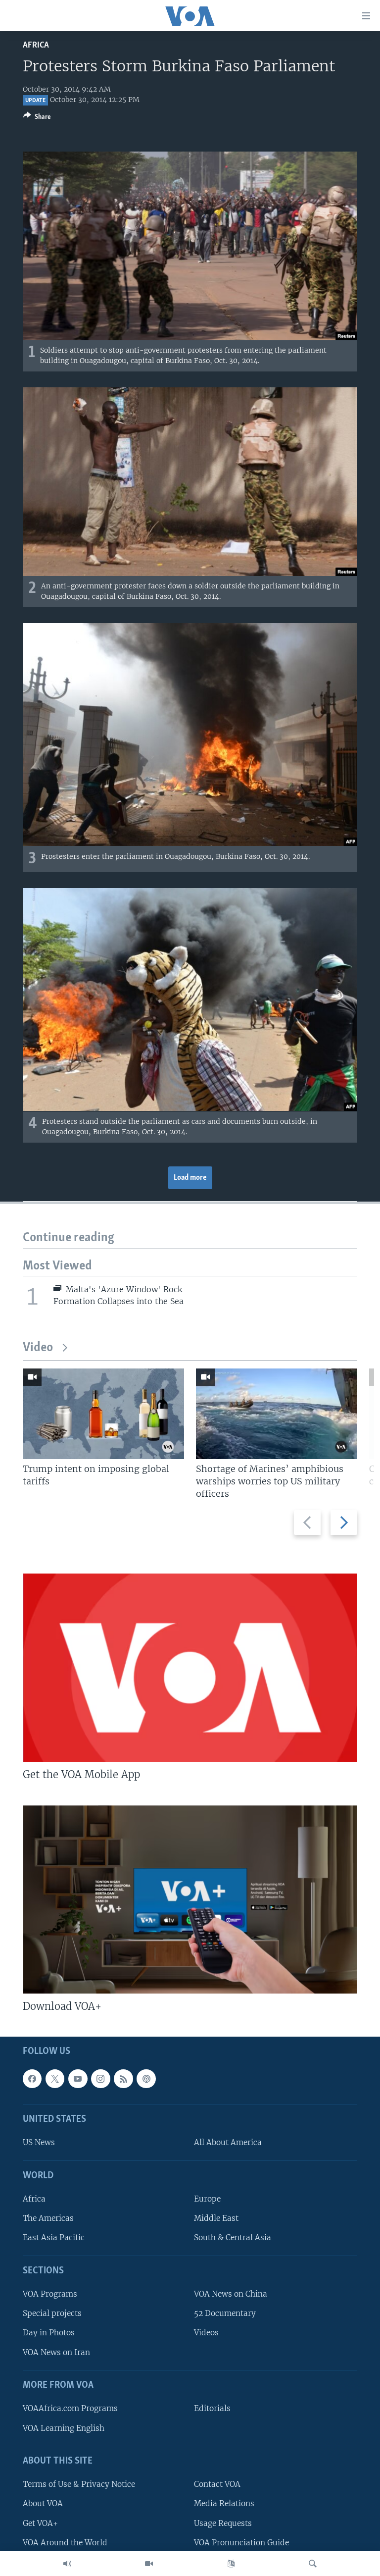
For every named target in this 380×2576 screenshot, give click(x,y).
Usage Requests (223, 2523)
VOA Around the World (65, 2543)
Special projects (52, 2314)
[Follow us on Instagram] (100, 2079)
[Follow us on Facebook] (32, 2079)
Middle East (216, 2219)
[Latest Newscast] (67, 2564)
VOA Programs (50, 2294)
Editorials (212, 2409)
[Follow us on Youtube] (78, 2079)
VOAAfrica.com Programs (70, 2409)
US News (39, 2143)
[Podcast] (146, 2079)
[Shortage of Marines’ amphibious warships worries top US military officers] (277, 1414)
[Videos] (149, 2564)
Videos (206, 2333)
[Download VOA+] (190, 1899)
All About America (228, 2143)
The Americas (48, 2219)
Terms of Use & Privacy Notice (79, 2484)
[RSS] (123, 2079)
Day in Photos (49, 2333)
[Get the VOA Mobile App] (190, 1668)
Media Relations (224, 2504)
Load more (190, 1178)
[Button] (37, 118)
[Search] (313, 2564)
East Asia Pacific (54, 2238)
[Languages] (231, 2564)
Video (38, 1348)
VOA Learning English (64, 2428)
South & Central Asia (233, 2238)
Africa (36, 45)
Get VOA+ (40, 2523)
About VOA (43, 2504)
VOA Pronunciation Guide (241, 2543)
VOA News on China (231, 2294)
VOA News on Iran (56, 2352)
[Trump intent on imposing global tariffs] (103, 1414)
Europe (207, 2199)
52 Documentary (225, 2314)
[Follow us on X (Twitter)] (55, 2079)
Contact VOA (217, 2484)
